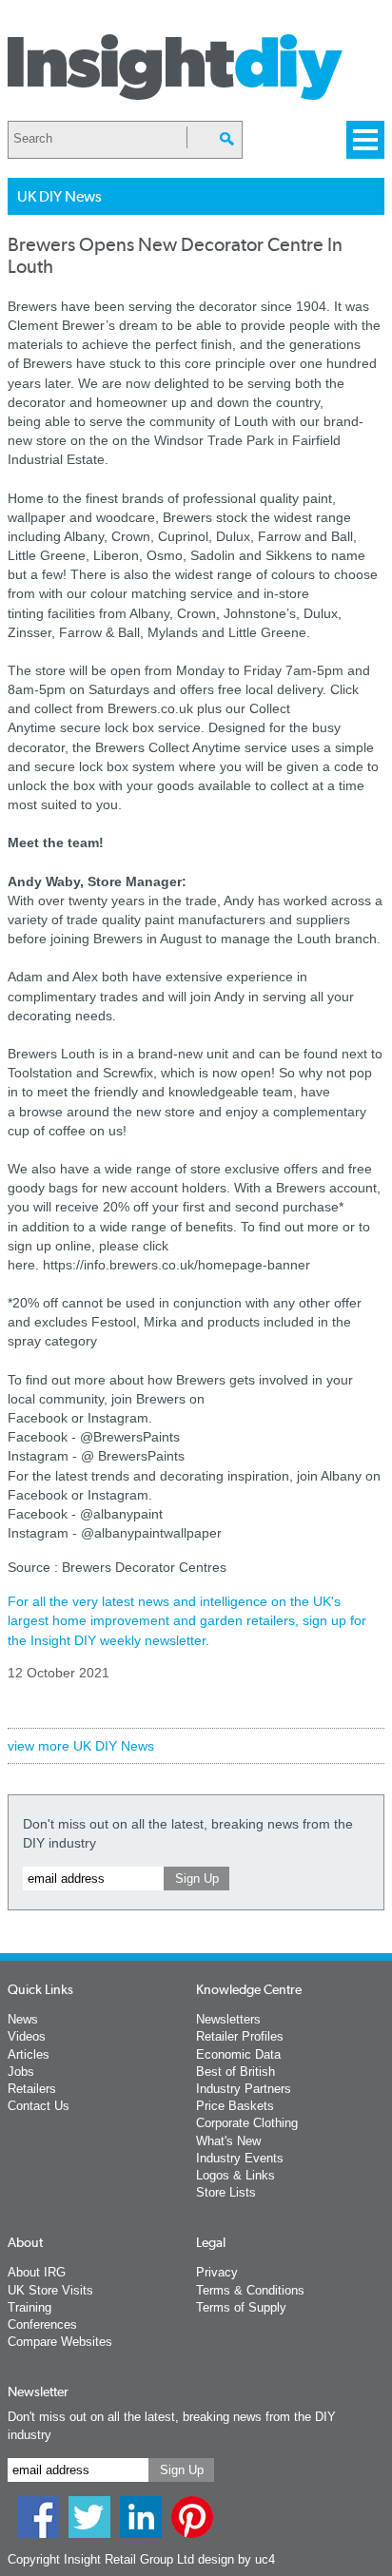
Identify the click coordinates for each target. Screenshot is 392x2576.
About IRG (37, 2272)
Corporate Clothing (247, 2123)
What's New (228, 2141)
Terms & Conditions (250, 2290)
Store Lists (226, 2192)
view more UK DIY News (81, 1746)
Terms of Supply (241, 2307)
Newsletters (228, 2019)
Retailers (32, 2089)
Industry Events (240, 2158)
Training (29, 2307)
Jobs (21, 2072)
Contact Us (39, 2106)
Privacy (217, 2272)
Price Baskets (235, 2106)
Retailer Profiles (240, 2036)
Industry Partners (244, 2089)
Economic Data (238, 2054)
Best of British (235, 2072)
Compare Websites (60, 2342)
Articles (29, 2054)
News (23, 2019)
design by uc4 (236, 2559)
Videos (27, 2036)
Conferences (42, 2324)
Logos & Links (235, 2175)
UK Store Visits (50, 2290)
